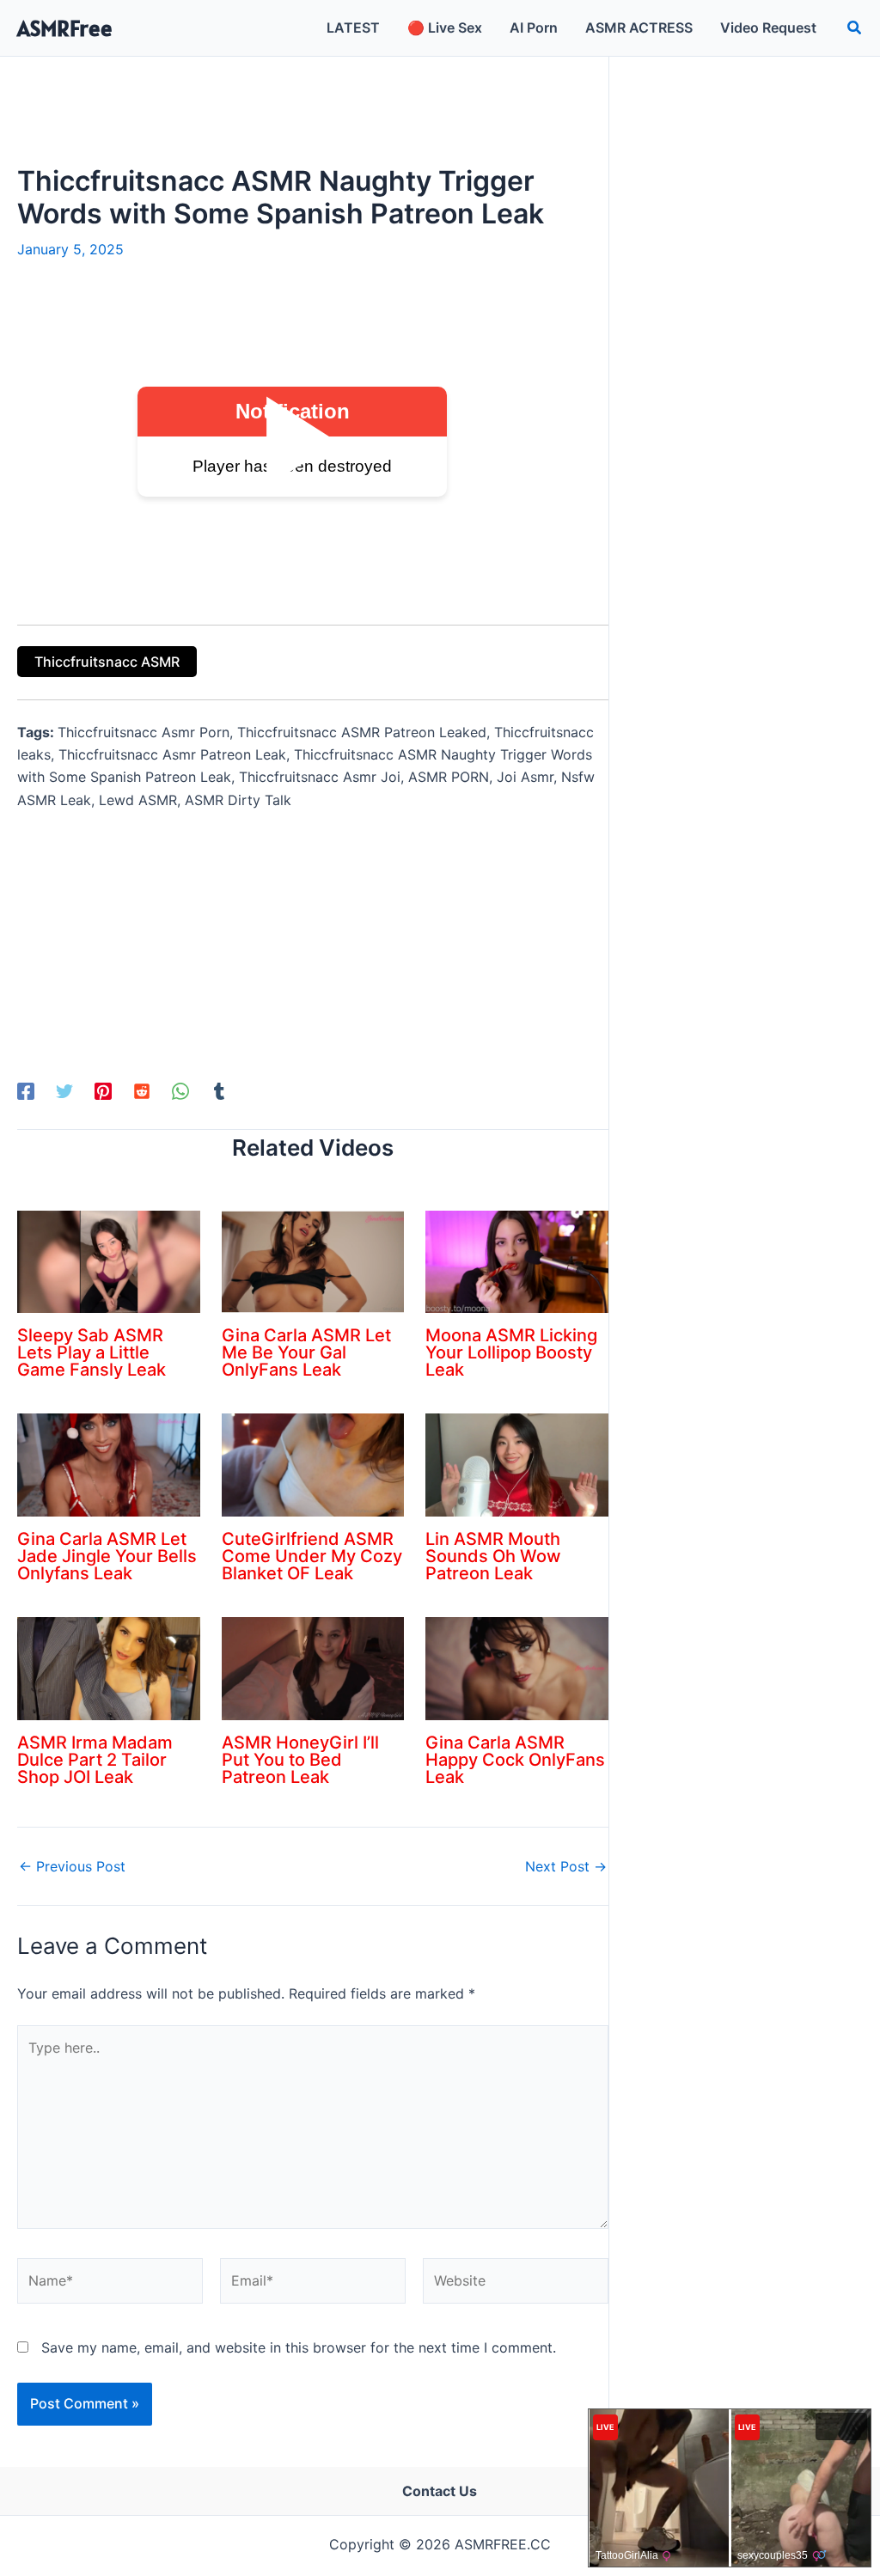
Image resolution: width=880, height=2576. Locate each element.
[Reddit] (142, 1091)
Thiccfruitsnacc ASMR (107, 662)
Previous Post (72, 1866)
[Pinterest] (103, 1091)
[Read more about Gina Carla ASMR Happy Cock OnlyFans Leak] (517, 1667)
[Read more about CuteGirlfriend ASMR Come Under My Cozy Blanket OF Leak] (313, 1464)
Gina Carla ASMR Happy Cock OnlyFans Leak (515, 1760)
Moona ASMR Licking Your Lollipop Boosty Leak (511, 1352)
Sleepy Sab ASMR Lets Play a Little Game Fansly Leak (92, 1352)
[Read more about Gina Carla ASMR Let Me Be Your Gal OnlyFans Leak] (313, 1261)
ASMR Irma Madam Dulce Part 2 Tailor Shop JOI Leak (95, 1760)
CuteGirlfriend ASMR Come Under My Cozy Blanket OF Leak (312, 1556)
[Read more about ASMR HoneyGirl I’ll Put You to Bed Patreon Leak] (313, 1667)
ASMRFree (65, 28)
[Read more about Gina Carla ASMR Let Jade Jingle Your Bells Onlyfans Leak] (109, 1464)
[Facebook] (26, 1091)
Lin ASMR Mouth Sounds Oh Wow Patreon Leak (493, 1556)
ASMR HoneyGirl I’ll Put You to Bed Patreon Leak (300, 1760)
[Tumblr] (219, 1091)
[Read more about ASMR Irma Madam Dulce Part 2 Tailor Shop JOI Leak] (109, 1667)
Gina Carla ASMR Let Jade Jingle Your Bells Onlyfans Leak (107, 1556)
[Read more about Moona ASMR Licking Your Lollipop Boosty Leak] (517, 1261)
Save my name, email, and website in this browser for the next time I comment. (299, 2347)
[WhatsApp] (180, 1091)
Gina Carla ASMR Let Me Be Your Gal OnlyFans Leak (306, 1352)
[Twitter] (64, 1091)
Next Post (566, 1866)
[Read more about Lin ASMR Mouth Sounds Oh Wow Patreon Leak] (517, 1464)
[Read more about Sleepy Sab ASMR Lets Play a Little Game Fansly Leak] (109, 1261)
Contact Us (440, 2491)
